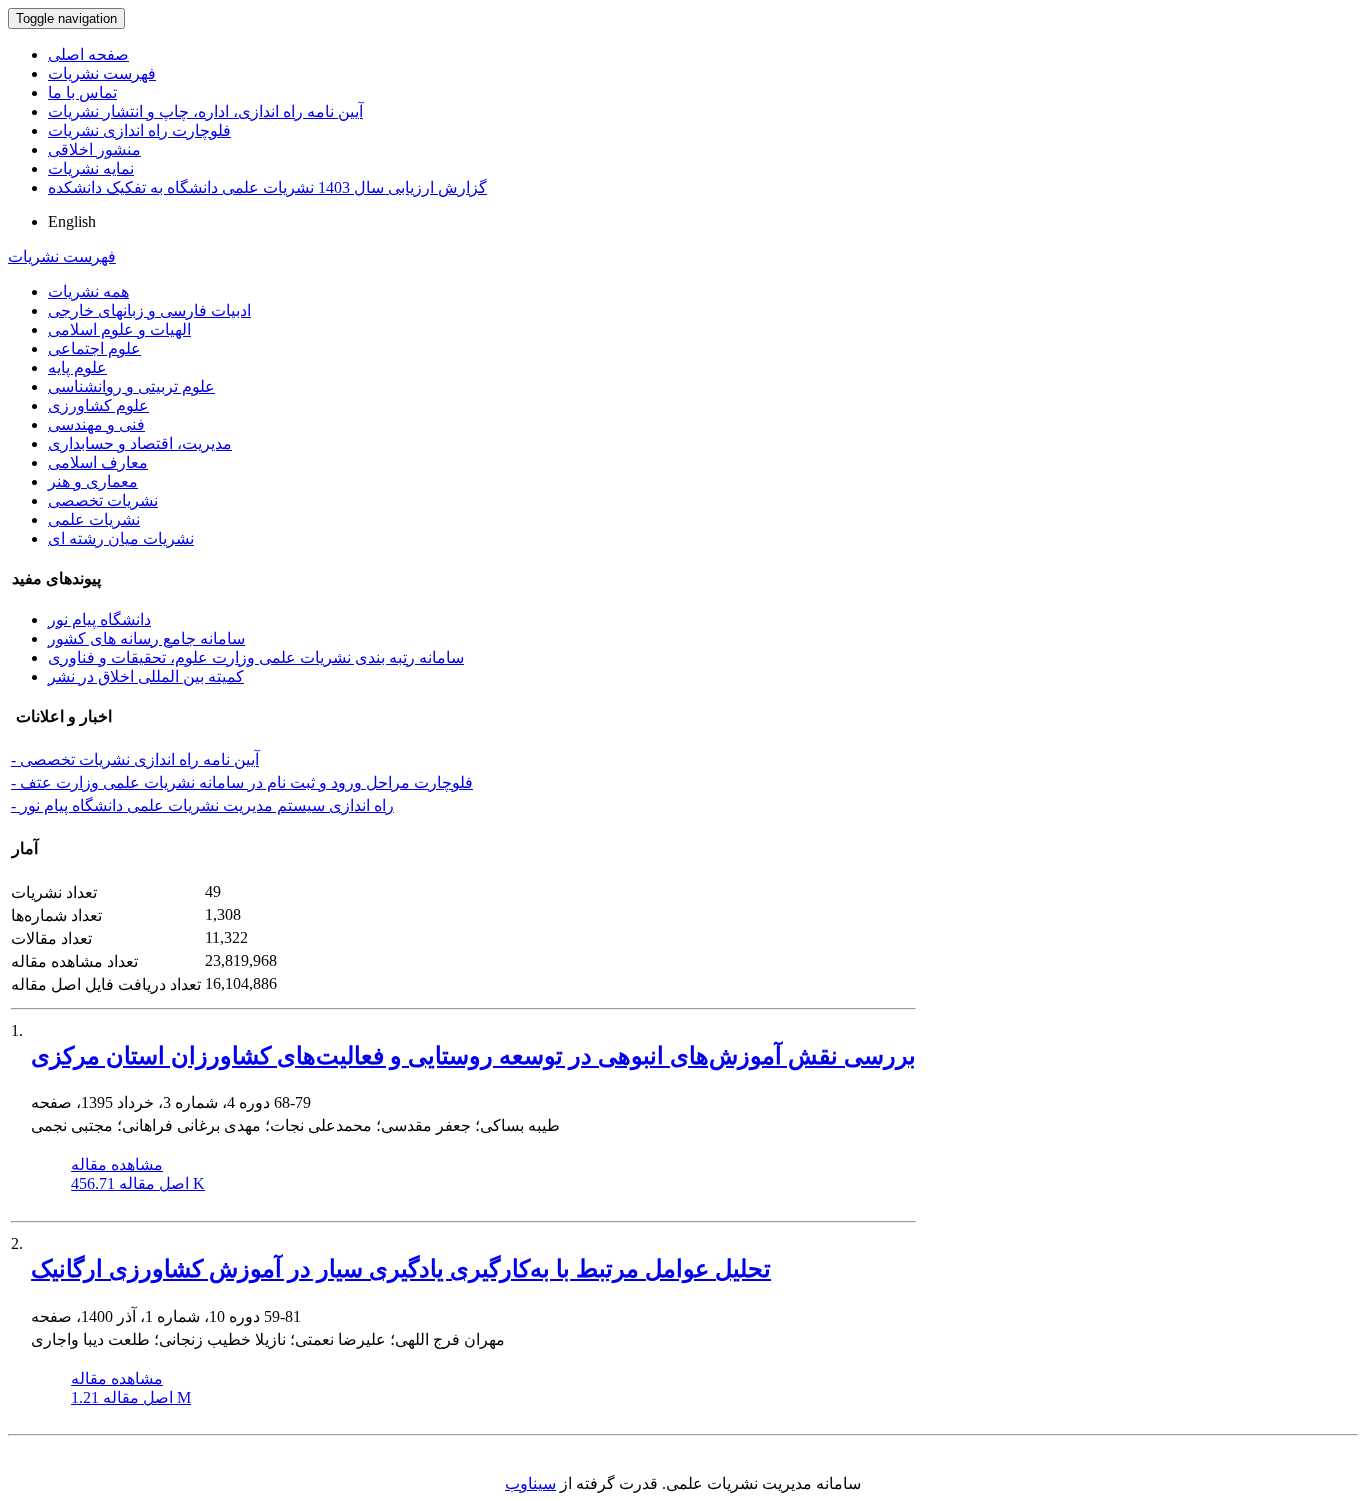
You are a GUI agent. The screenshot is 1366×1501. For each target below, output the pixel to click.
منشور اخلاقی (94, 149)
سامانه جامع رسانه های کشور (146, 638)
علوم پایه (77, 367)
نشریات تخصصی (103, 500)
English (72, 221)
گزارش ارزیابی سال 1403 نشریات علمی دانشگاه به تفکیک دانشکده (267, 187)
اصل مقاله (138, 1183)
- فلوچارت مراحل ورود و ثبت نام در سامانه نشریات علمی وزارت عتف (242, 782)
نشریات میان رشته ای (121, 538)
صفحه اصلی (88, 54)
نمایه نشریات (91, 168)
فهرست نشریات (102, 73)
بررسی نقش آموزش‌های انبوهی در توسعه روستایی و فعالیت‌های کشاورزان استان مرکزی (473, 1056)
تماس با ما (82, 92)
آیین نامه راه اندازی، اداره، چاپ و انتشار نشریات (205, 111)
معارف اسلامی (98, 462)
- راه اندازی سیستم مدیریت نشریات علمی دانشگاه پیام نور (202, 805)
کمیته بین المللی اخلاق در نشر (146, 676)
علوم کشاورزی (98, 405)
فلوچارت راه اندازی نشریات (139, 130)
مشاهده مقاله (117, 1164)
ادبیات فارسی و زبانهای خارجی (149, 310)
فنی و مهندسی (96, 424)
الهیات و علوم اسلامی (119, 329)
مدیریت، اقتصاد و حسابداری (140, 443)
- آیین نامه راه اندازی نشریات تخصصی (135, 759)
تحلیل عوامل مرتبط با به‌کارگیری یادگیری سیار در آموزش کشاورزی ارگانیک (401, 1269)
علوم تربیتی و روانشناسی (131, 386)
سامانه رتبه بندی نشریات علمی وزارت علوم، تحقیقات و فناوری (256, 657)
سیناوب (530, 1483)
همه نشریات (88, 291)
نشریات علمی (94, 519)
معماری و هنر (93, 481)
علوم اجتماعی (94, 348)
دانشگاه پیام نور (99, 619)
